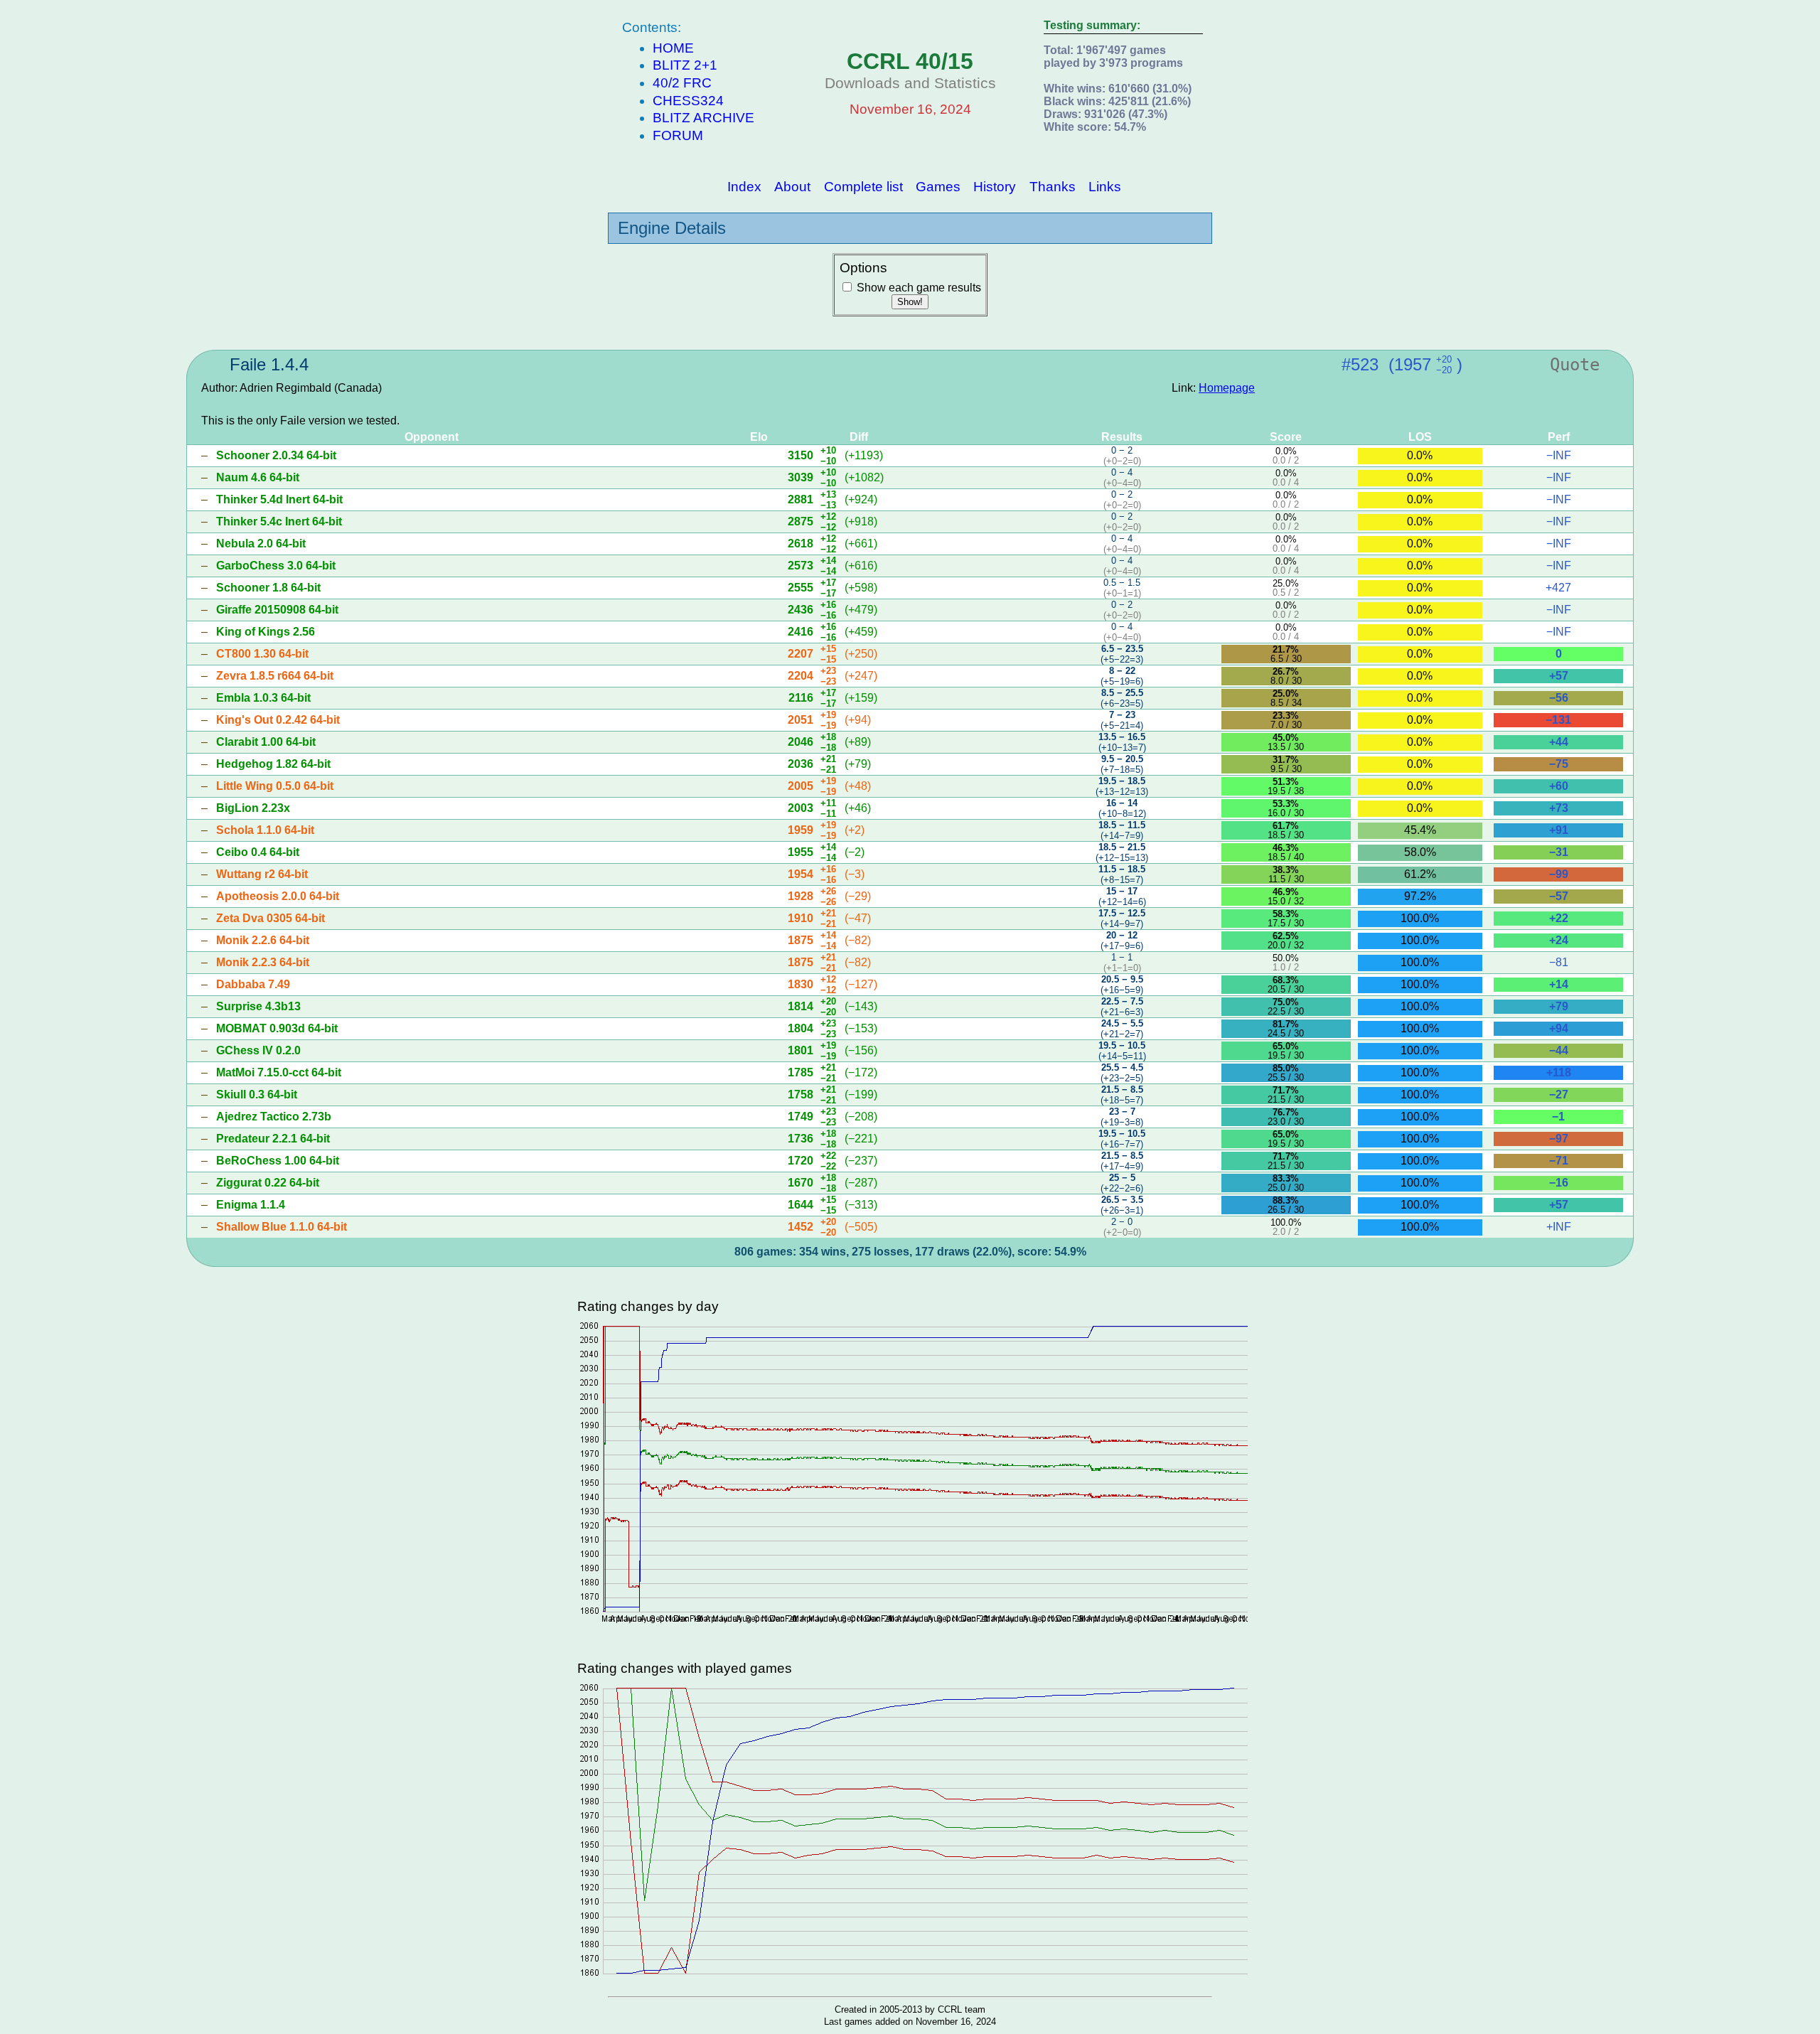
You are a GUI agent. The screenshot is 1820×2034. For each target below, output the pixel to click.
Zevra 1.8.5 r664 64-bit (275, 676)
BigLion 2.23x (253, 808)
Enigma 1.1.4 (251, 1205)
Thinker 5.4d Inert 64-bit (279, 499)
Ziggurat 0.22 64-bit (268, 1183)
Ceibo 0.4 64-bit (258, 852)
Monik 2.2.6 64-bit (263, 940)
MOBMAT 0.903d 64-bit (277, 1028)
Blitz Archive (703, 118)
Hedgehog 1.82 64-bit (273, 764)
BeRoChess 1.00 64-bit (278, 1161)
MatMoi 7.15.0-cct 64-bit (279, 1072)
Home (673, 48)
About (792, 186)
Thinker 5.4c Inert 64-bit (279, 521)
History (995, 186)
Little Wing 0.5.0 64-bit (275, 786)
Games (938, 186)
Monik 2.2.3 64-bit (263, 962)
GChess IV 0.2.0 (258, 1050)
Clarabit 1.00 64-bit (266, 742)
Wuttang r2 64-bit (262, 874)
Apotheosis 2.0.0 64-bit (278, 896)
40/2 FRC (682, 83)
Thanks (1053, 186)
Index (744, 186)
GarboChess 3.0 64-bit (276, 566)
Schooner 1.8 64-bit (268, 588)
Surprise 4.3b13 (258, 1006)
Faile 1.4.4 (269, 364)
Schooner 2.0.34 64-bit (276, 455)
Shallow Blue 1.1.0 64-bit (282, 1227)
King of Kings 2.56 (266, 632)
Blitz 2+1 (685, 65)
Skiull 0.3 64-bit (257, 1094)
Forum (678, 135)
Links (1105, 186)
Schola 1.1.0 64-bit (265, 830)
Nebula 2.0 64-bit (261, 544)
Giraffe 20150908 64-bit (277, 610)
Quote (1575, 365)
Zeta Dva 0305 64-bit (271, 918)
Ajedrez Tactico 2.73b (274, 1117)
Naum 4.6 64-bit (258, 477)
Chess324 (688, 101)
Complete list (863, 186)
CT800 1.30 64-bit (262, 654)
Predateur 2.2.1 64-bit (273, 1139)
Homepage (1227, 388)
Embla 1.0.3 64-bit (263, 698)
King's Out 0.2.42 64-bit (278, 720)
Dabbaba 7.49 (253, 984)
